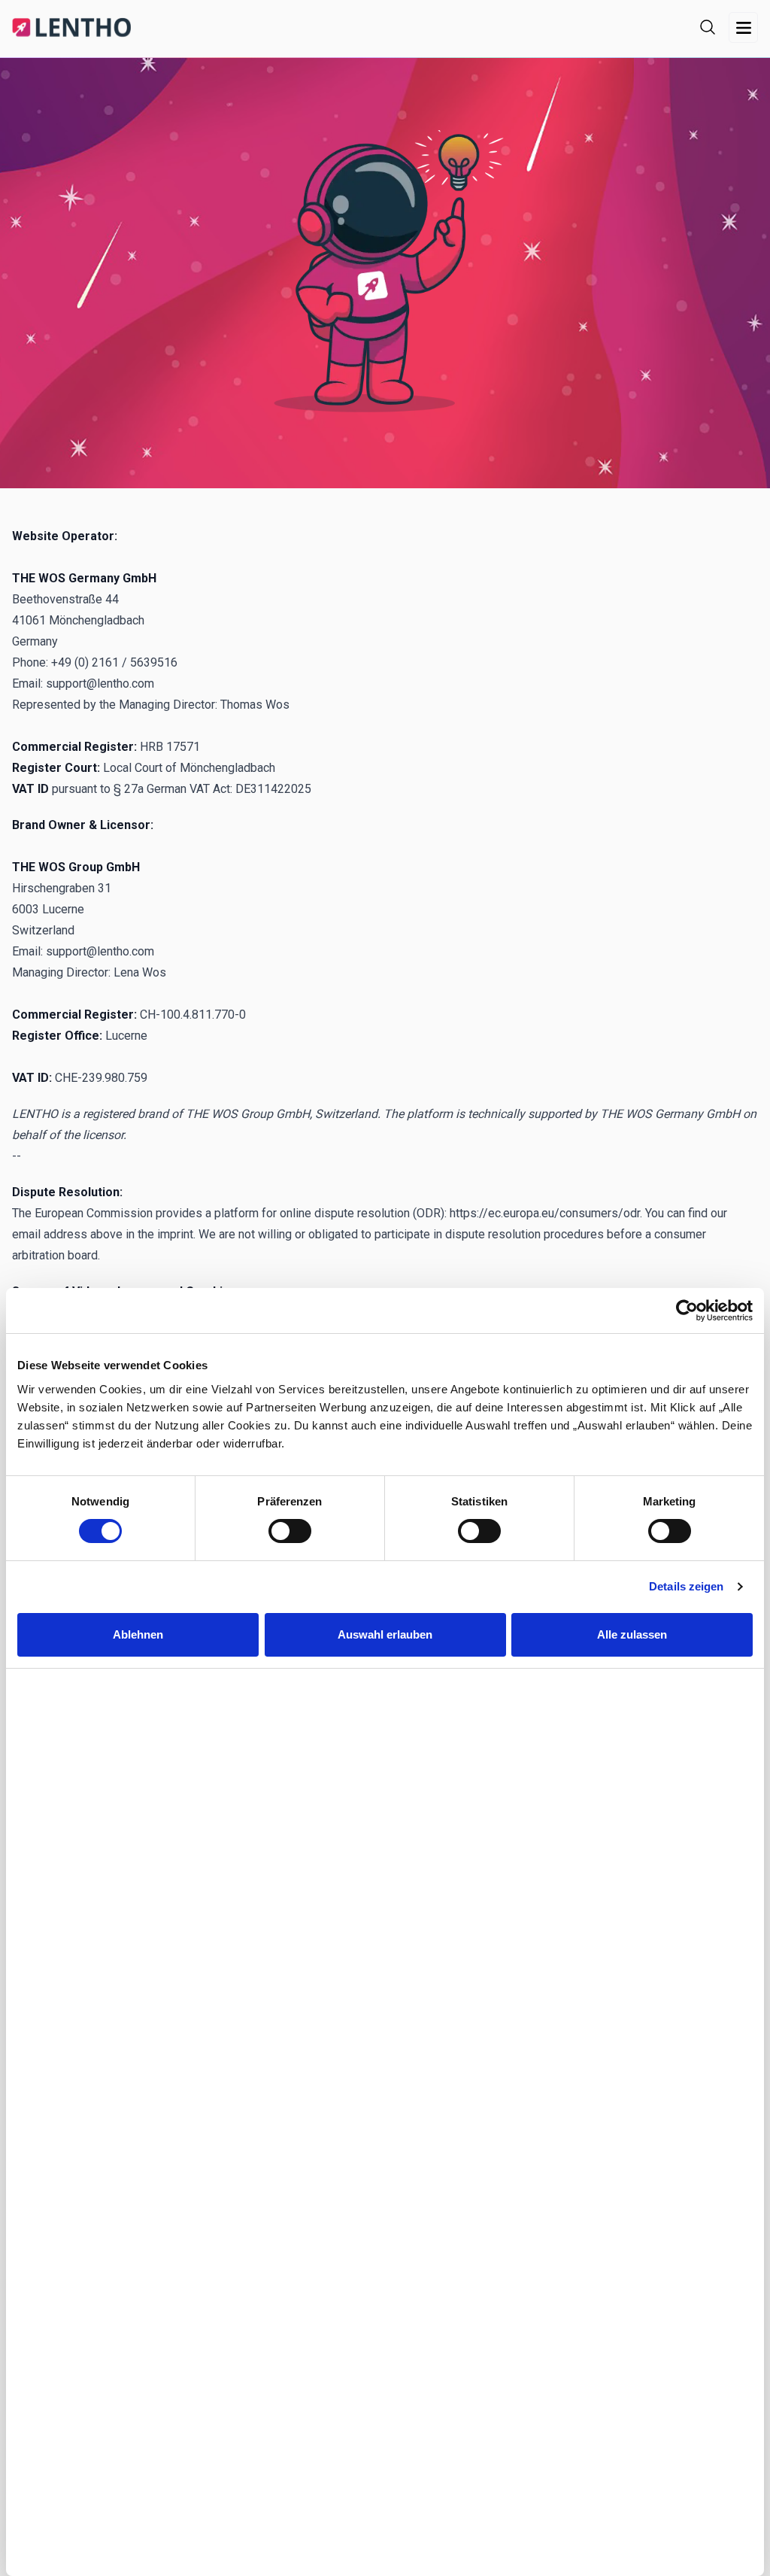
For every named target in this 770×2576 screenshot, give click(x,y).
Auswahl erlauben (385, 1634)
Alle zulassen (632, 1634)
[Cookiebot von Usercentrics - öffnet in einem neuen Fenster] (687, 1311)
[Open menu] (743, 27)
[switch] (290, 1531)
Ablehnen (138, 1634)
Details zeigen (686, 1586)
